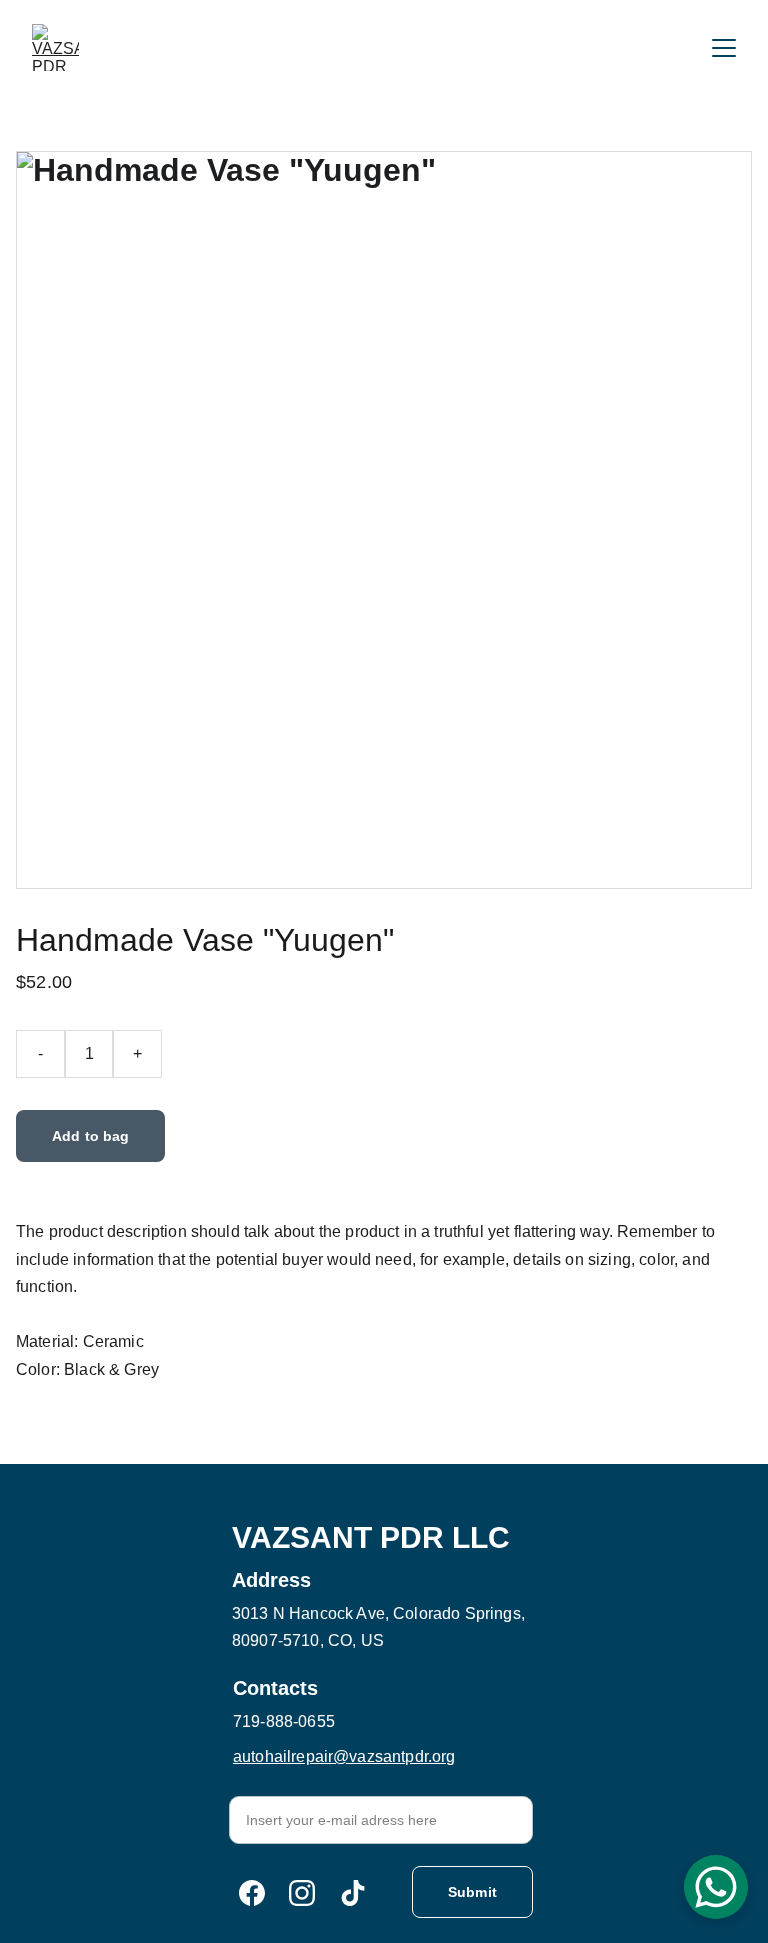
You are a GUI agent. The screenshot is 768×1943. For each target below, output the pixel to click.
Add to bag (90, 1136)
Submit (472, 1892)
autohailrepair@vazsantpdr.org (344, 1756)
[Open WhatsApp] (716, 1887)
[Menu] (724, 48)
